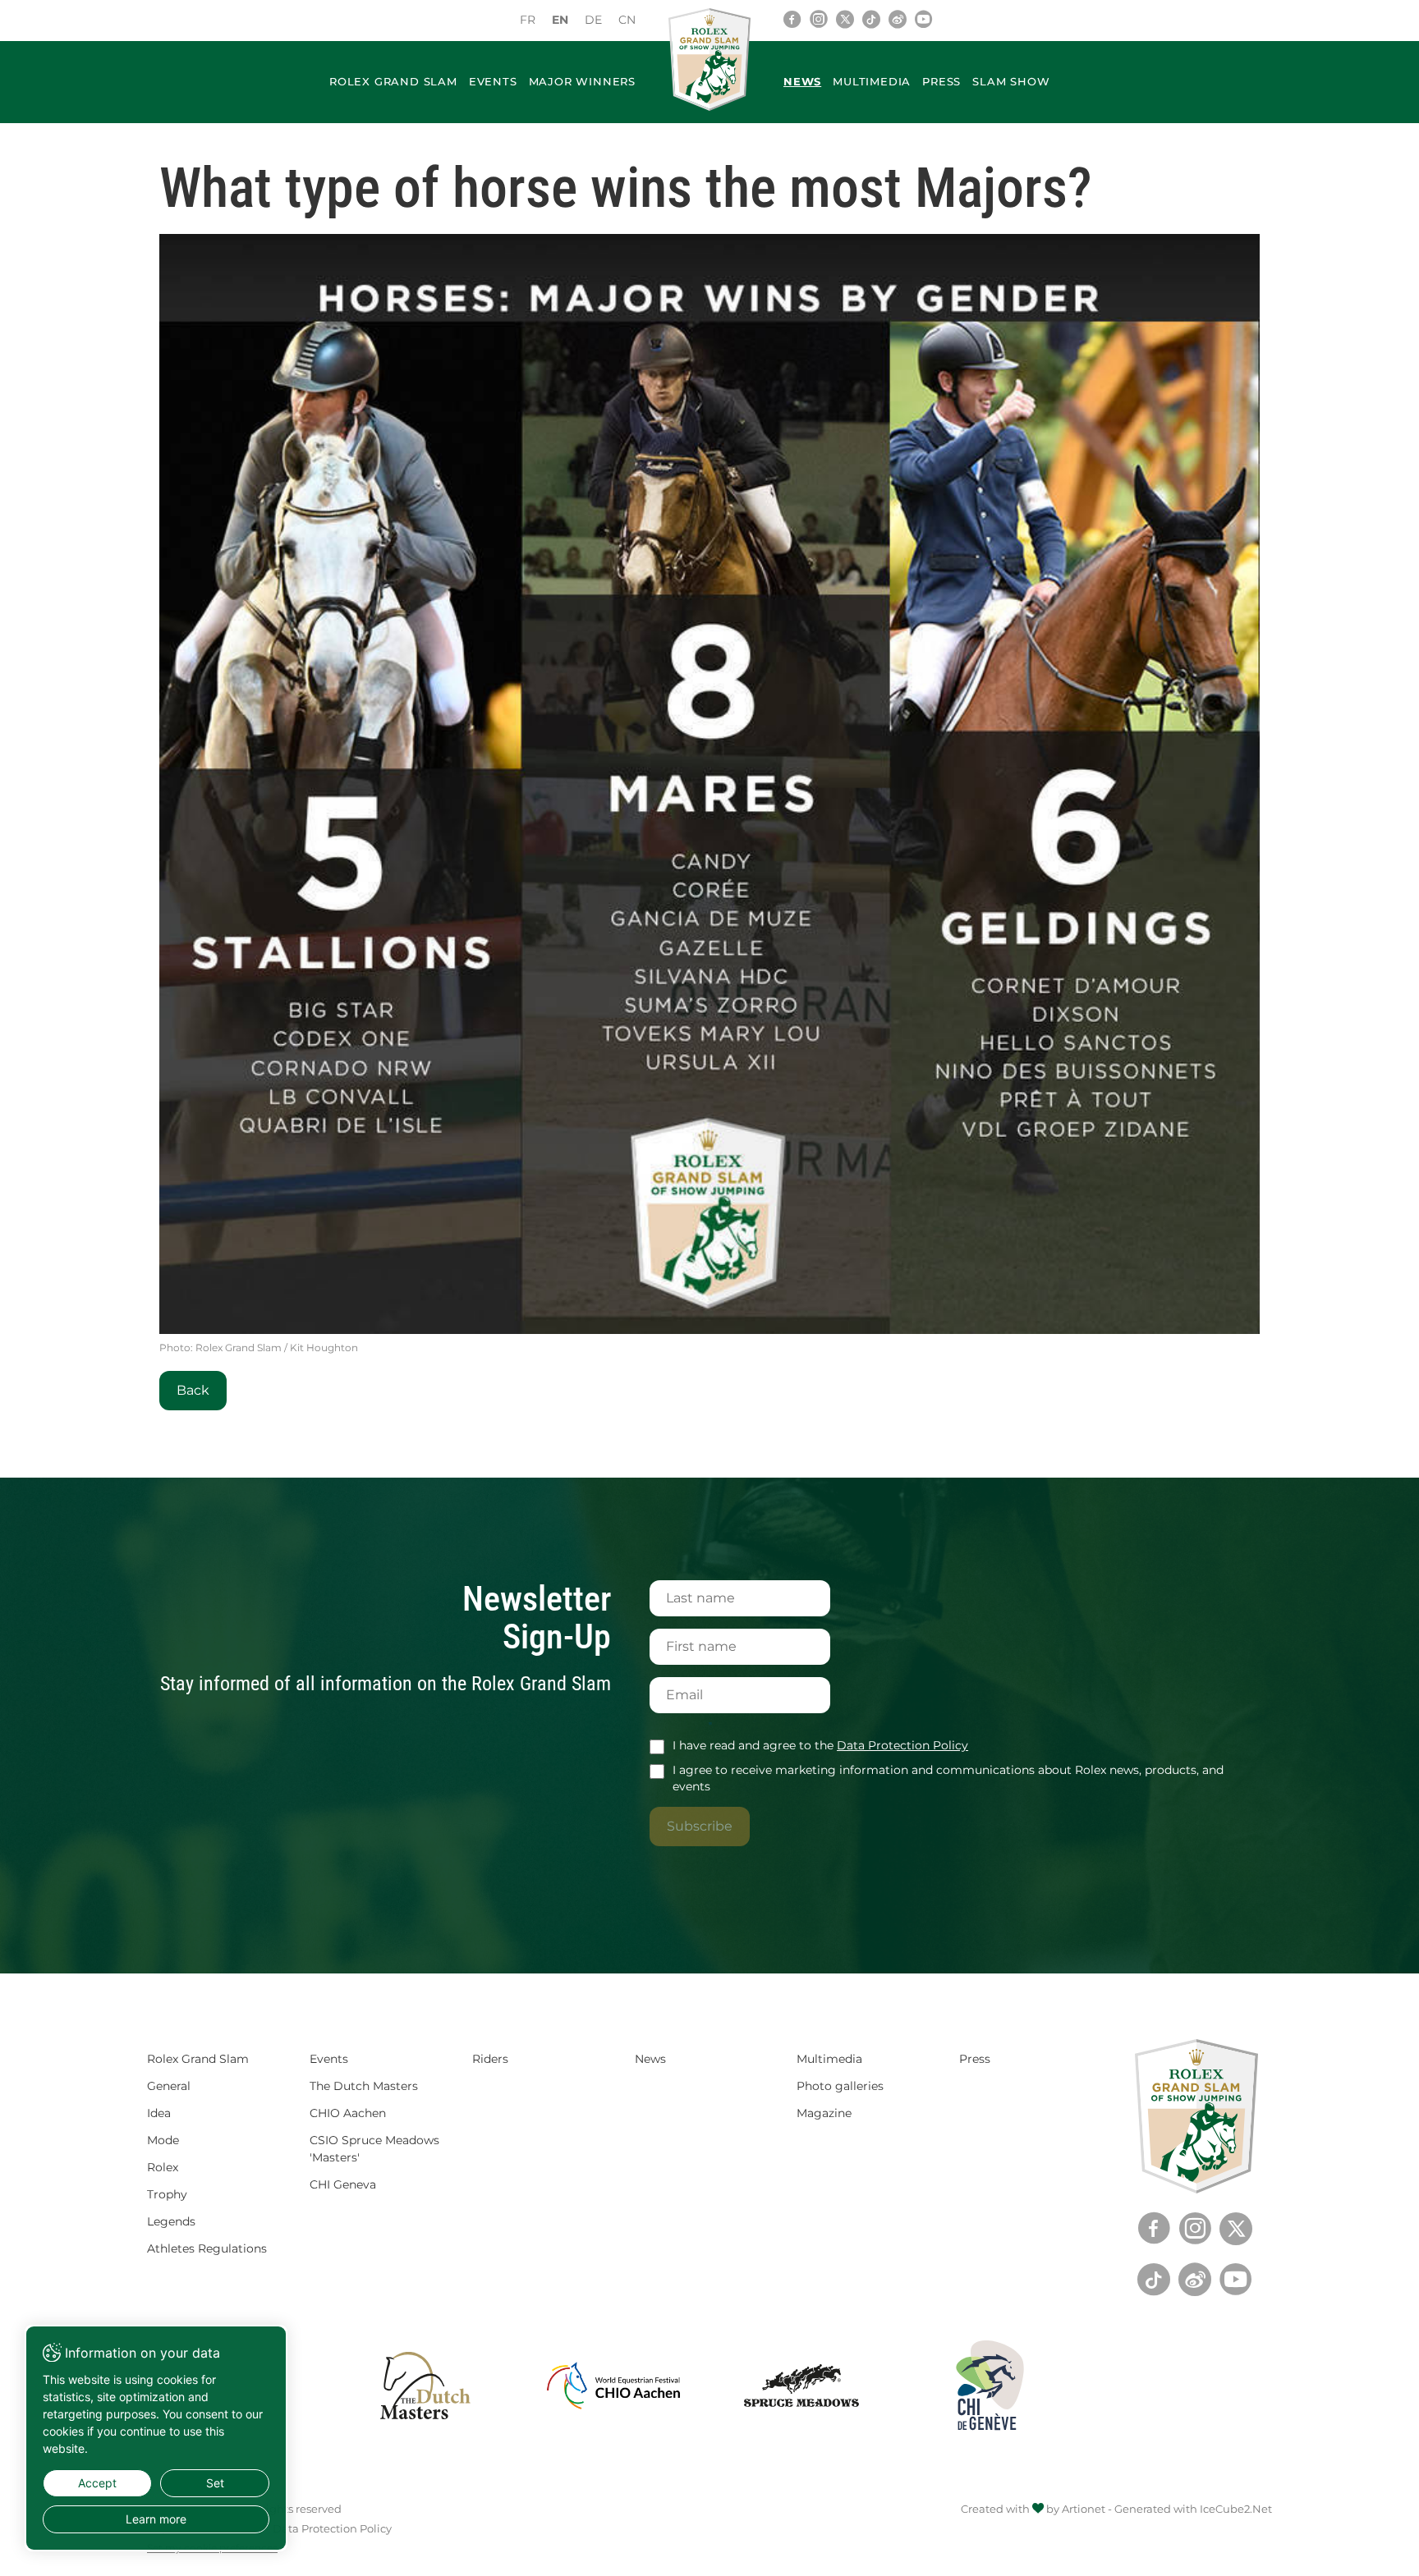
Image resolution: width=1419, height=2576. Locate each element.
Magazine (824, 2113)
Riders (490, 2059)
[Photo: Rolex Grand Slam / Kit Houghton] (709, 784)
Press (941, 81)
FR (528, 20)
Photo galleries (840, 2086)
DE (593, 20)
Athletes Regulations (207, 2248)
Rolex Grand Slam (393, 81)
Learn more (156, 2519)
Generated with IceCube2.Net (1193, 2509)
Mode (163, 2140)
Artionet (1084, 2509)
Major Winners (582, 81)
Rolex (163, 2167)
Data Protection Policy (902, 1745)
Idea (159, 2113)
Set (215, 2483)
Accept (97, 2483)
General (169, 2086)
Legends (171, 2221)
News (802, 81)
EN (560, 20)
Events (493, 81)
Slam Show (1011, 81)
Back (193, 1390)
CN (627, 20)
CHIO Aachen (348, 2113)
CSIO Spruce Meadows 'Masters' (374, 2149)
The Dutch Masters (364, 2086)
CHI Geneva (343, 2184)
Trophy (167, 2194)
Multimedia (872, 81)
